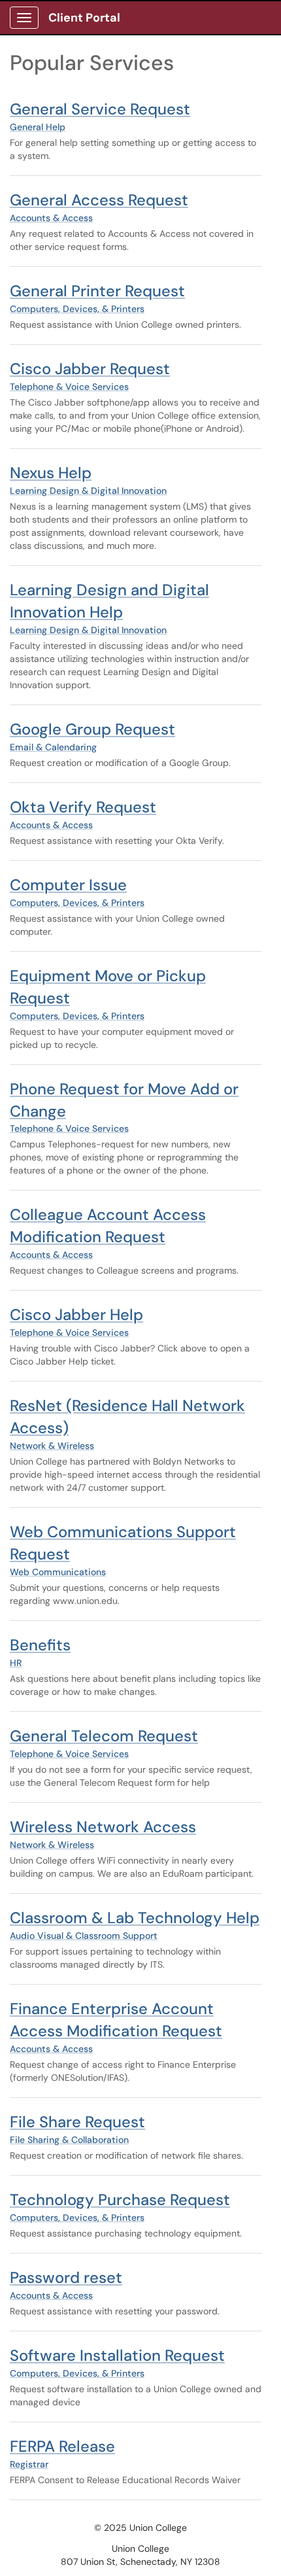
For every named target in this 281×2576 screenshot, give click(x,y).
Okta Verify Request (83, 807)
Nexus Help (51, 473)
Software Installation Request (117, 2355)
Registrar (29, 2464)
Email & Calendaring (53, 747)
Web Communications (58, 1572)
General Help (38, 127)
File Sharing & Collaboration (69, 2140)
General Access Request (99, 200)
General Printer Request (97, 291)
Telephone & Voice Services (69, 387)
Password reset (66, 2277)
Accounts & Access (51, 218)
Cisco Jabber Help (76, 1314)
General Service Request (100, 109)
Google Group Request (92, 729)
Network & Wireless (52, 1446)
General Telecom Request (104, 1736)
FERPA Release (62, 2446)
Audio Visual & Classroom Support (84, 1936)
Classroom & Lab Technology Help (135, 1918)
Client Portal (84, 18)
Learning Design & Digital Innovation (88, 491)
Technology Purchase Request (120, 2200)
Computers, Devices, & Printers (77, 309)
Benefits (40, 1645)
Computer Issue (68, 885)
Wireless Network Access (103, 1827)
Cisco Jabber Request (90, 369)
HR (16, 1663)
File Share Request (77, 2122)
